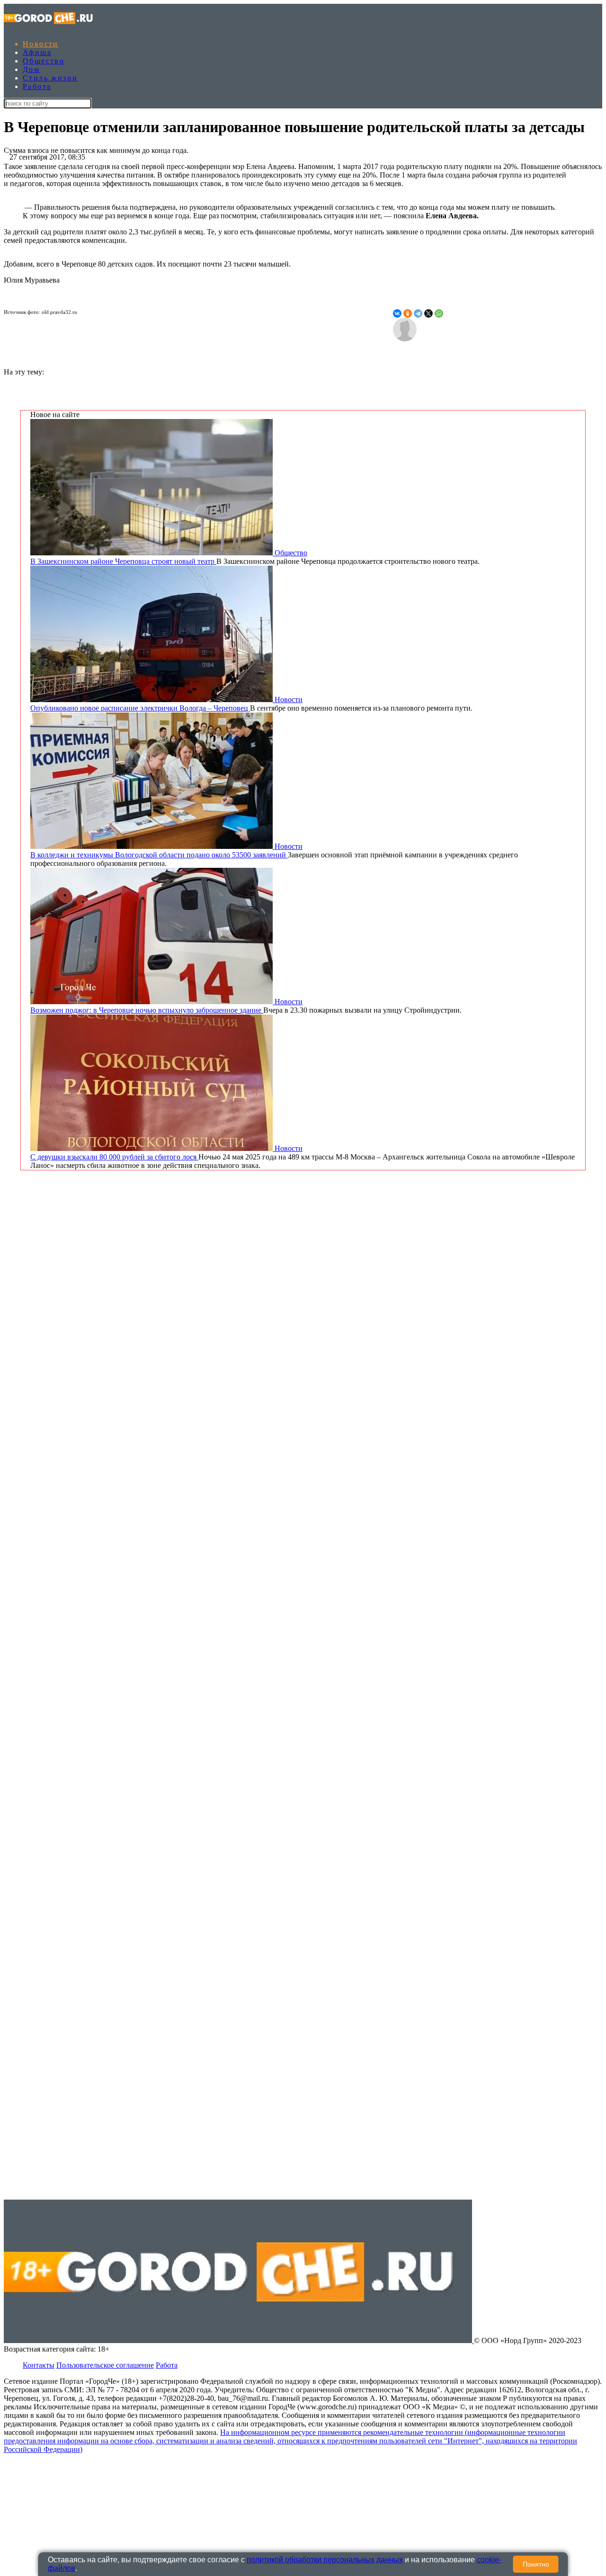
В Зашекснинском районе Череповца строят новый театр (123, 561)
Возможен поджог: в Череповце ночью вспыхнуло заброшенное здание (147, 1010)
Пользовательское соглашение (105, 2365)
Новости (41, 44)
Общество (44, 61)
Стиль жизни (50, 78)
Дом (31, 69)
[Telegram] (418, 313)
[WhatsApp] (439, 313)
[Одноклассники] (408, 313)
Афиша (37, 52)
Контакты (39, 2365)
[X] (428, 313)
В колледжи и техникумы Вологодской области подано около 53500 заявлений (159, 855)
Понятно (536, 2564)
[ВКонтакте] (397, 313)
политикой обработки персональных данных (325, 2560)
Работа (37, 86)
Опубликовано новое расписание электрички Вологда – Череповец (140, 708)
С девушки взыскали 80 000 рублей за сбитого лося (114, 1157)
